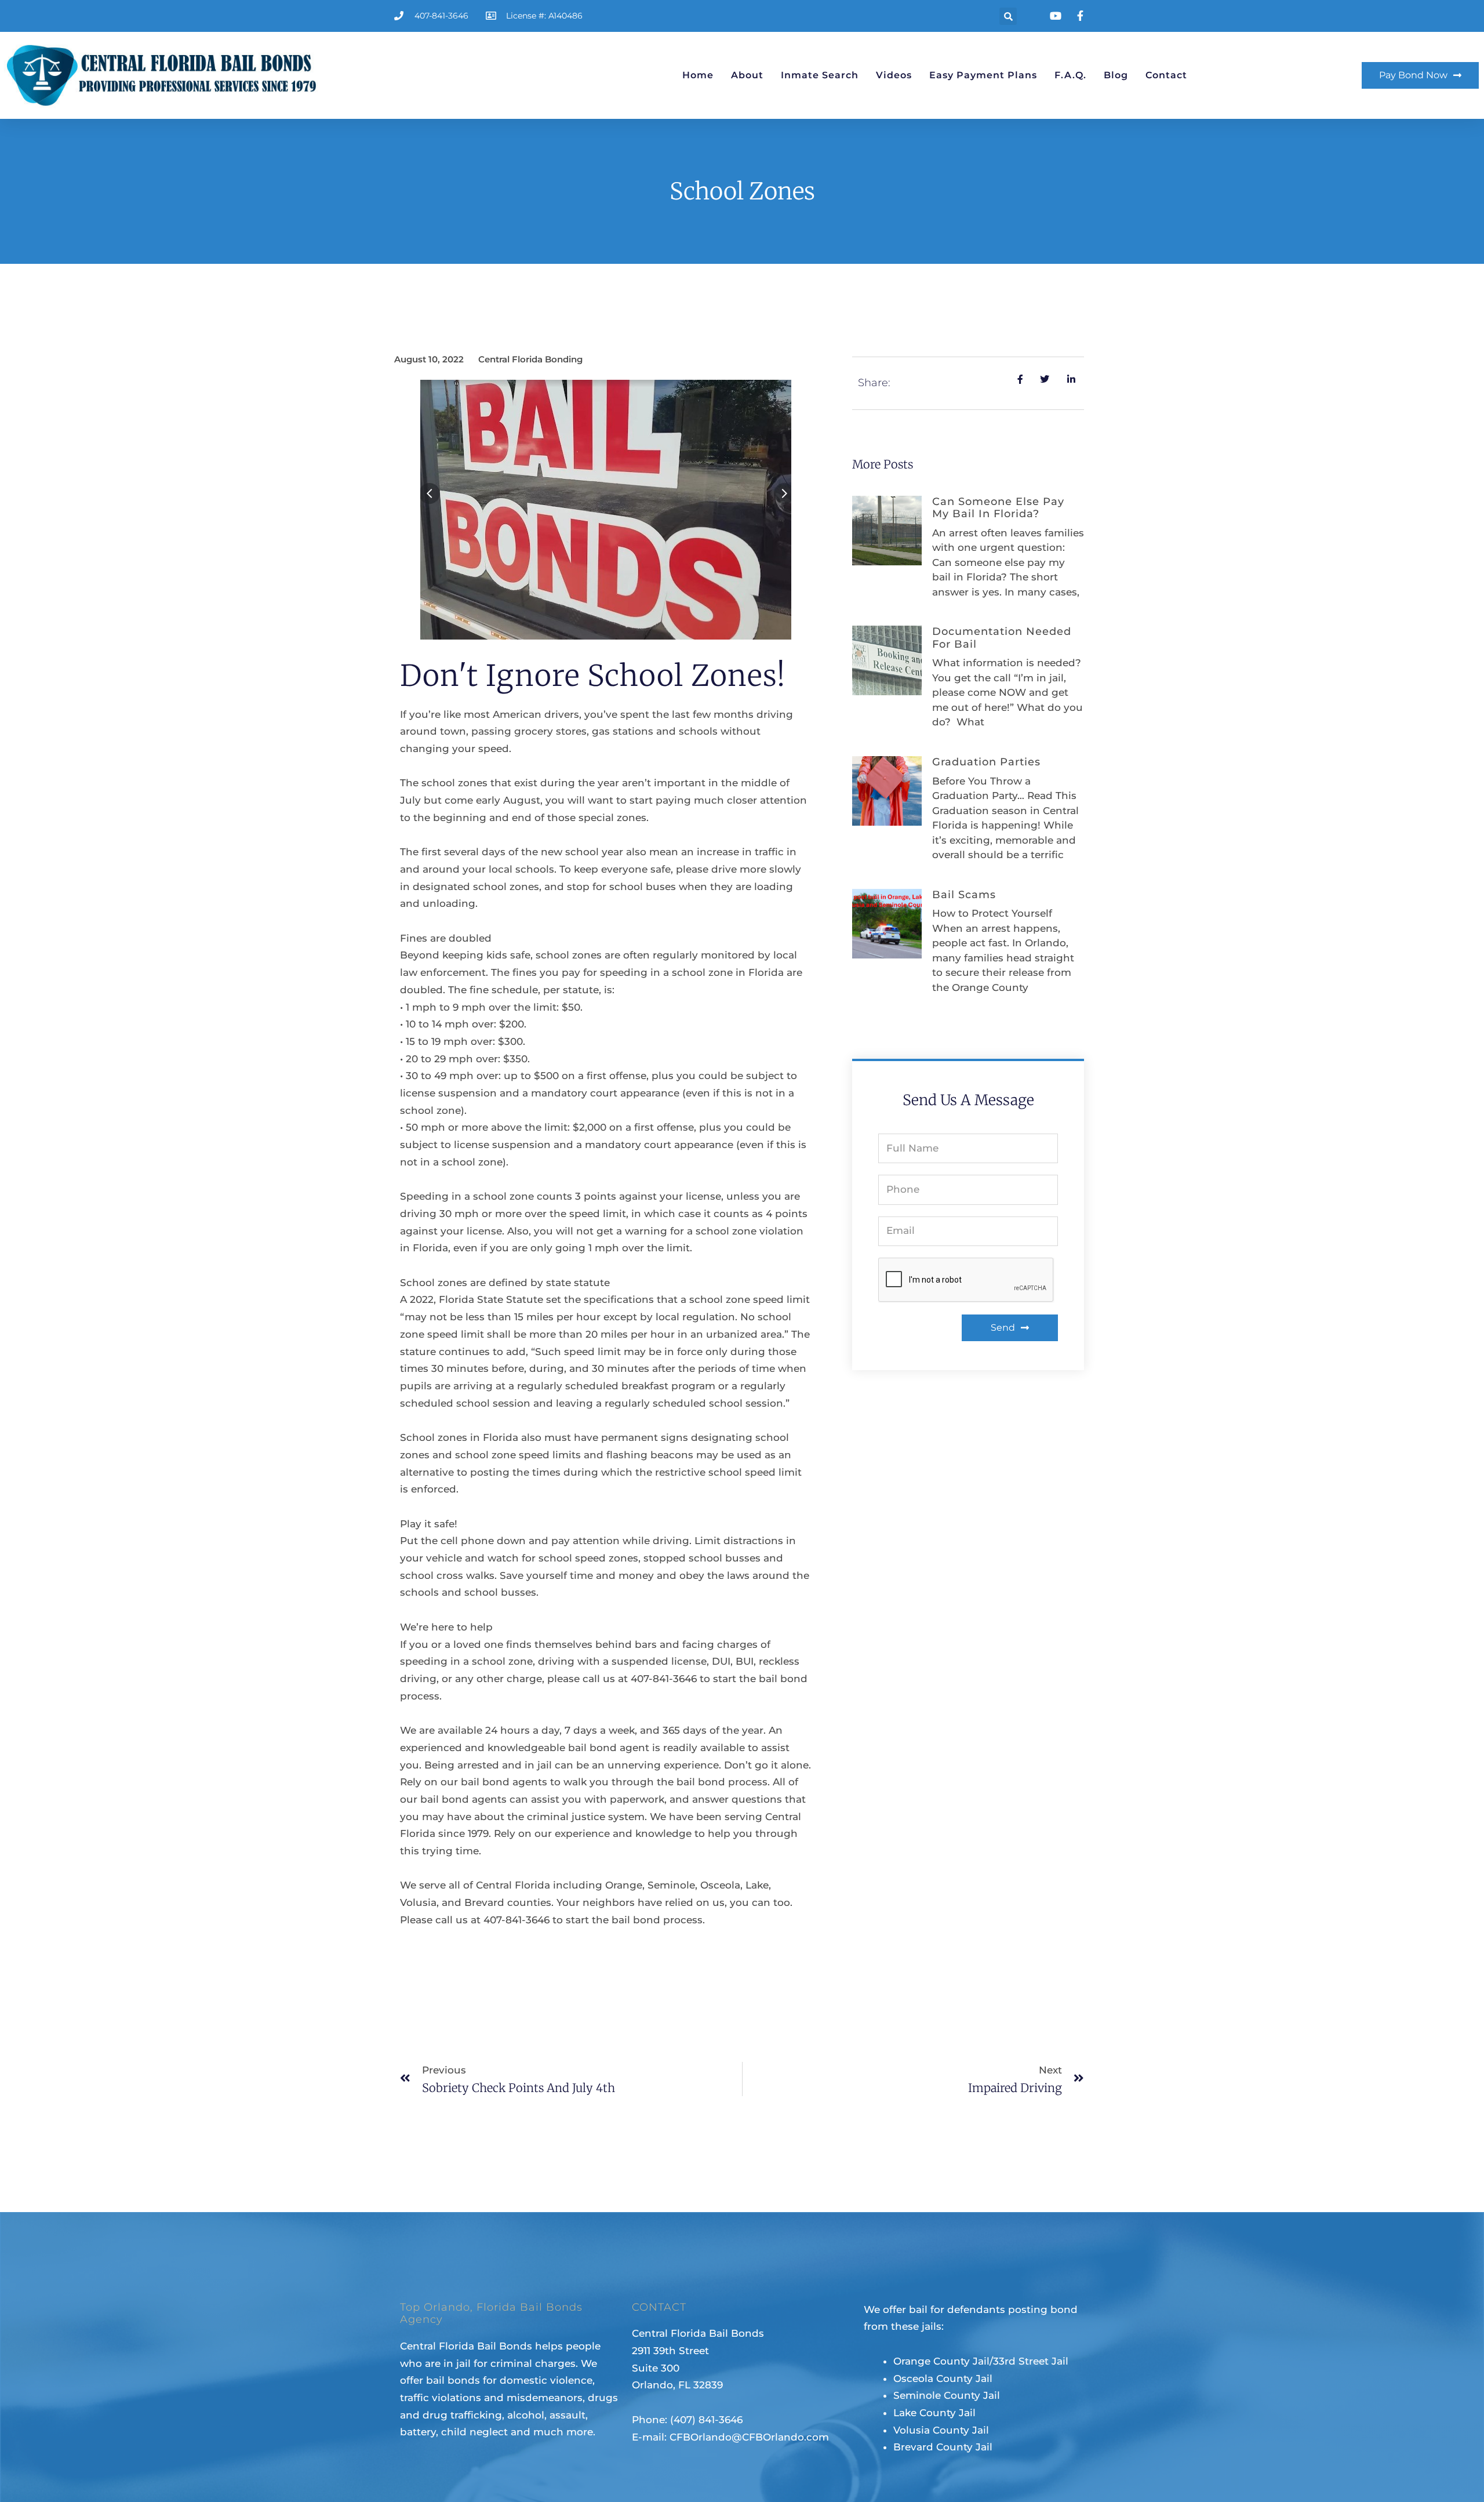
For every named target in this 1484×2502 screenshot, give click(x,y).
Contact (1166, 75)
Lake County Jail (934, 2413)
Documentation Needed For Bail (1002, 638)
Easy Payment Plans (983, 75)
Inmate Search (820, 75)
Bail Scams (964, 895)
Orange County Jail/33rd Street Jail (981, 2361)
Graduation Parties (986, 762)
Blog (1116, 75)
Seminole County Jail (947, 2395)
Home (698, 75)
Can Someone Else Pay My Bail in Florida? (998, 508)
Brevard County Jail (943, 2447)
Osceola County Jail (943, 2378)
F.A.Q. (1070, 75)
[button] (1008, 16)
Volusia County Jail (941, 2430)
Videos (894, 75)
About (747, 75)
